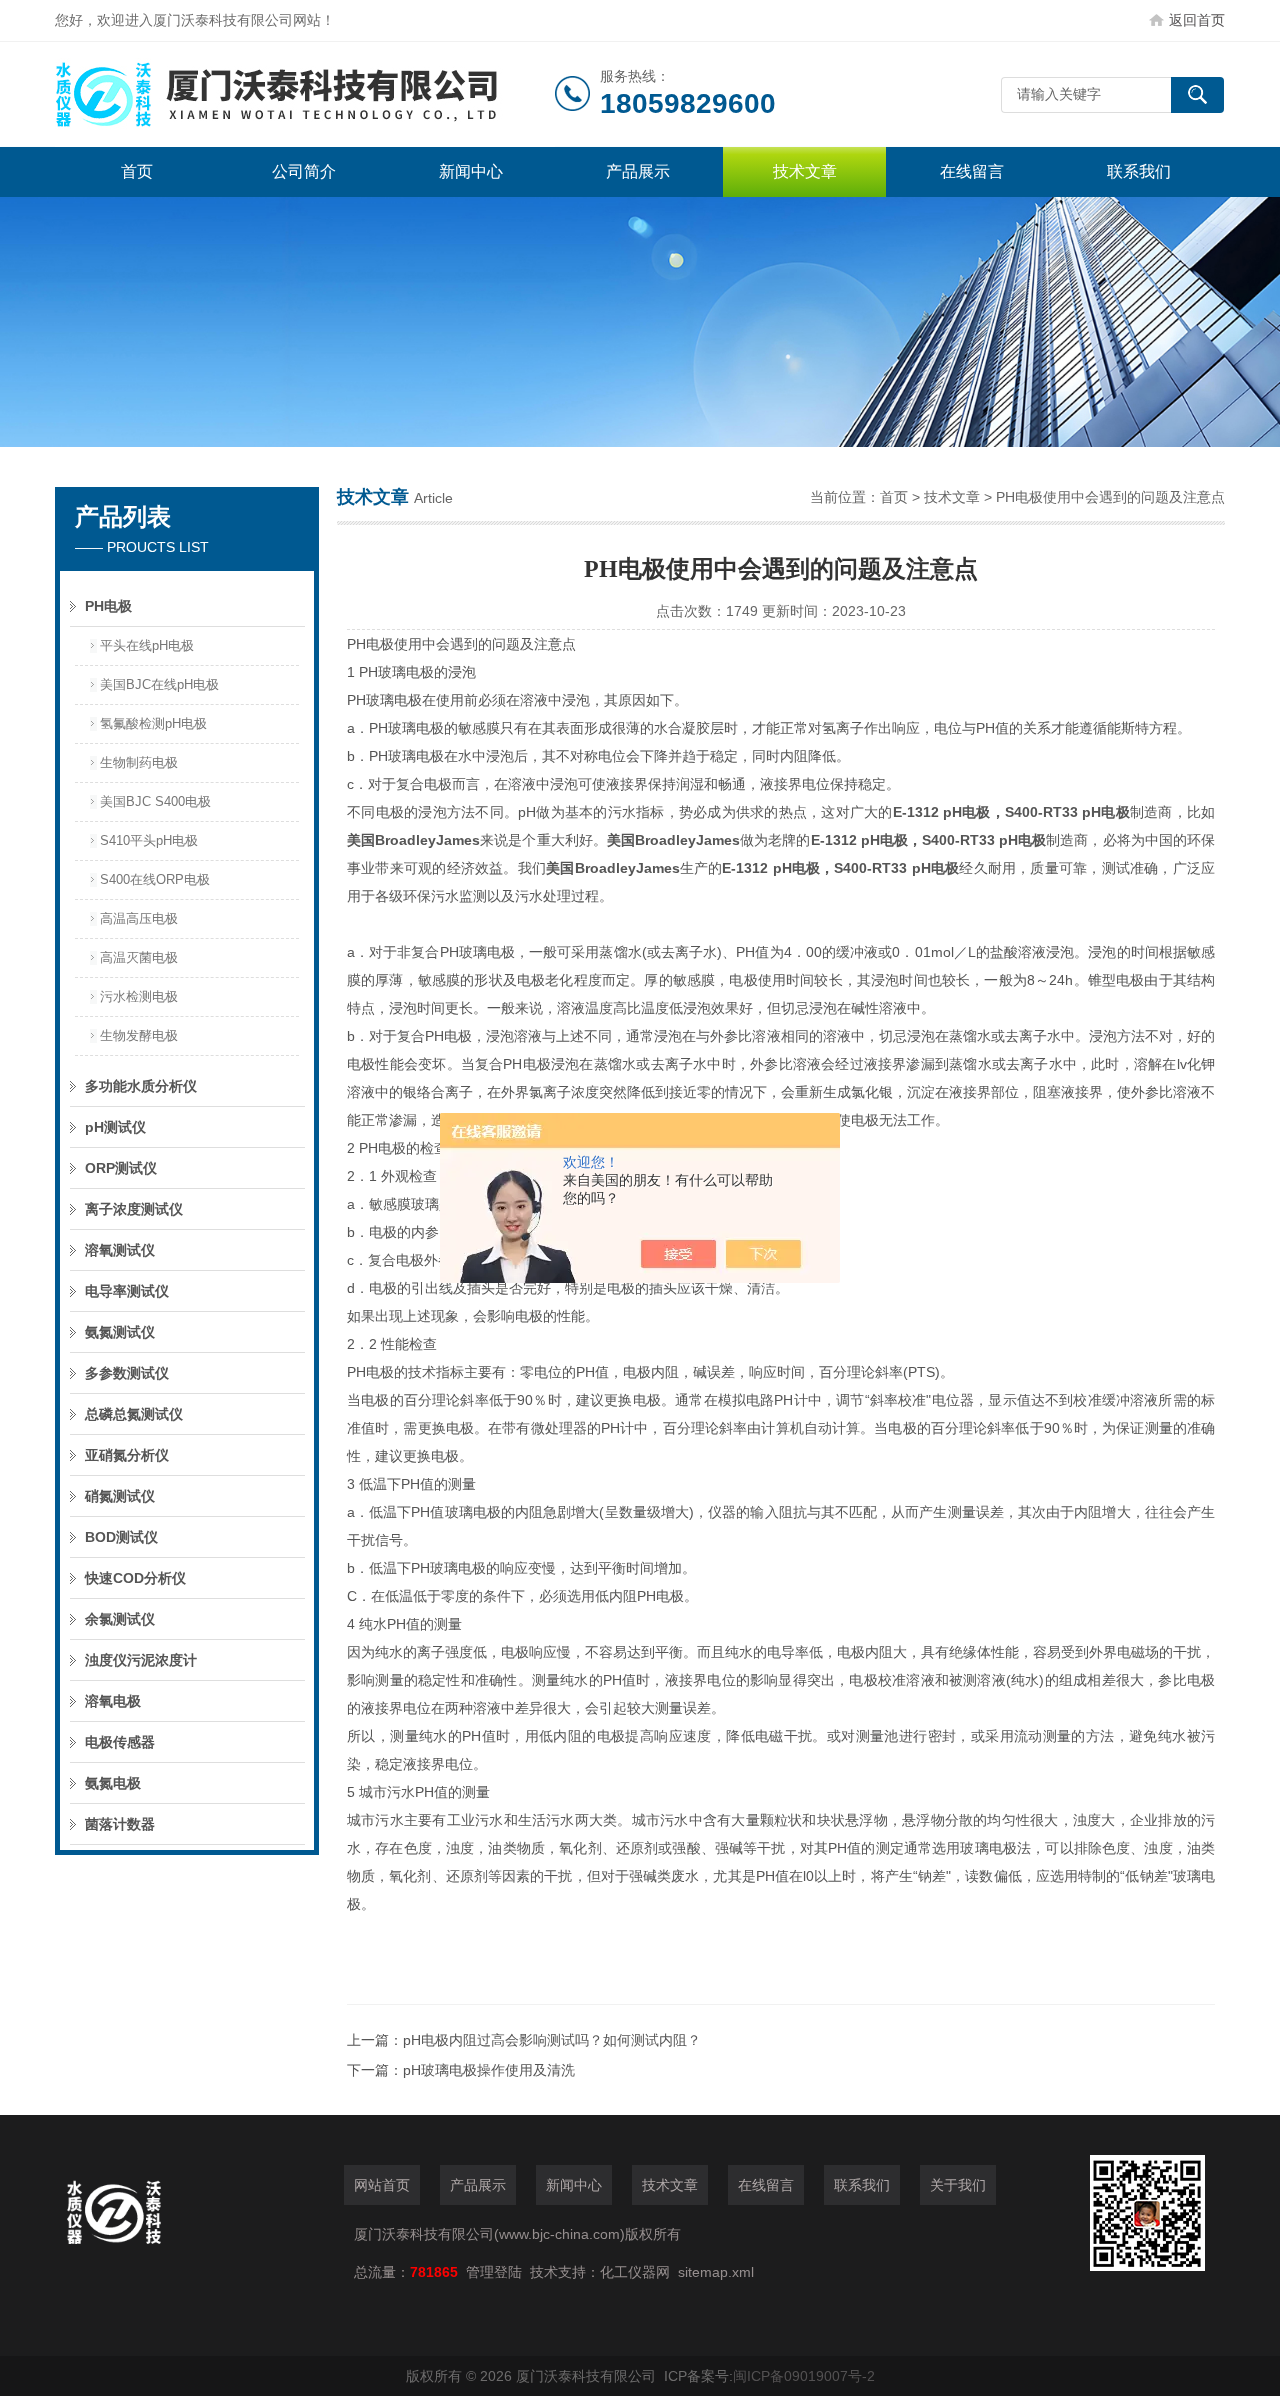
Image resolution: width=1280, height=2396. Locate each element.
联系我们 (1139, 171)
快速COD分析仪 (135, 1578)
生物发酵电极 (139, 1035)
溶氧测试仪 (120, 1250)
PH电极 (108, 606)
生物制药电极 (139, 762)
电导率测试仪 (127, 1291)
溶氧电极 (113, 1701)
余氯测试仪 (120, 1619)
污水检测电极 (139, 996)
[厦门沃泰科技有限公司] (305, 94)
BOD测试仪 (121, 1537)
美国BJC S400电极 (155, 801)
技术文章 (805, 171)
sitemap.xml (716, 2272)
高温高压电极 (139, 918)
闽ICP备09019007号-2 (804, 2376)
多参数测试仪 (127, 1373)
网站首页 (382, 2185)
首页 (137, 171)
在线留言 (972, 171)
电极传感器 (120, 1742)
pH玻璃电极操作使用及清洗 (489, 2070)
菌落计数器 (120, 1824)
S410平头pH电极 (149, 840)
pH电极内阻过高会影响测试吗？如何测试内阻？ (552, 2040)
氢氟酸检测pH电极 (153, 723)
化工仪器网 (635, 2272)
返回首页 (1197, 20)
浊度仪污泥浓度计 (141, 1660)
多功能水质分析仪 (141, 1086)
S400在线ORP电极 (155, 879)
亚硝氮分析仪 (127, 1455)
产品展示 (638, 171)
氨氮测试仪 (120, 1332)
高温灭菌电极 (139, 957)
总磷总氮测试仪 (134, 1414)
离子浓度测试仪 (134, 1209)
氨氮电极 (113, 1783)
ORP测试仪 (121, 1168)
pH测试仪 (115, 1127)
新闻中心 (471, 171)
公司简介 (304, 171)
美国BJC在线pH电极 (159, 684)
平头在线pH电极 (147, 645)
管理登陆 (494, 2272)
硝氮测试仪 (120, 1496)
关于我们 (958, 2185)
